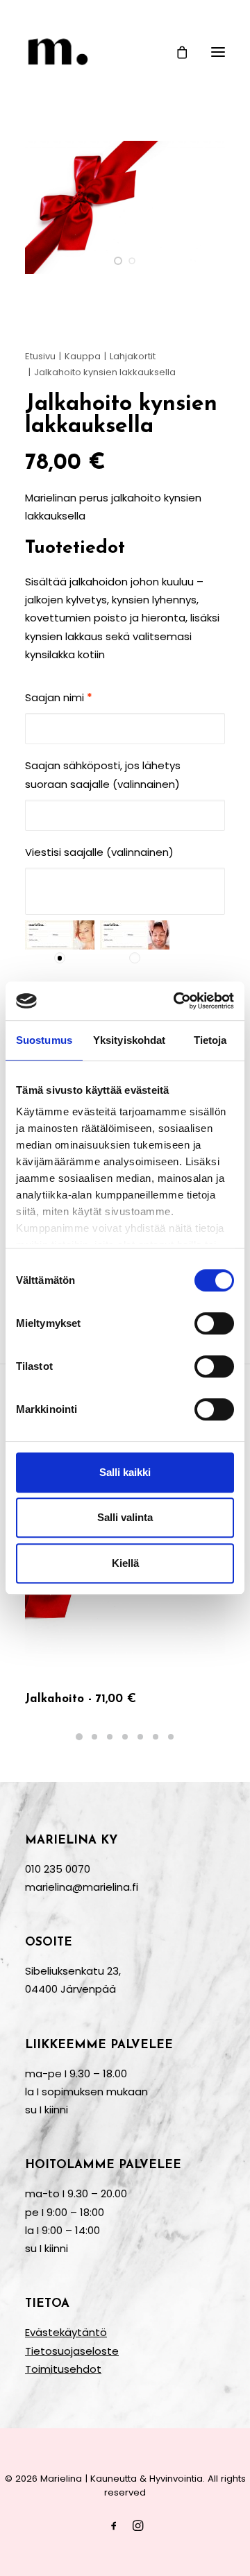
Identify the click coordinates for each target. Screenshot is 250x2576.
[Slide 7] (171, 1737)
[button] (218, 52)
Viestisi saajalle (99, 852)
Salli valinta (125, 1517)
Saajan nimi (59, 697)
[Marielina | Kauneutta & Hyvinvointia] (125, 52)
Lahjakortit (133, 356)
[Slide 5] (140, 1737)
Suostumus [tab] (44, 1040)
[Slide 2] (132, 261)
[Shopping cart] (176, 52)
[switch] (214, 1323)
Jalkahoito (81, 1699)
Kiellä (125, 1563)
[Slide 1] (118, 261)
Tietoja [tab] (210, 1040)
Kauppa (83, 356)
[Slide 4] (125, 1737)
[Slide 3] (110, 1737)
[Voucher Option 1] (60, 935)
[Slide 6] (156, 1737)
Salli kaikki (125, 1472)
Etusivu (40, 356)
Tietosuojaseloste (72, 2351)
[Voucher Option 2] (135, 935)
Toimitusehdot (63, 2369)
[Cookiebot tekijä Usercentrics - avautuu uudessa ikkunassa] (176, 1001)
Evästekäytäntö (66, 2332)
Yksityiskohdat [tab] (129, 1040)
